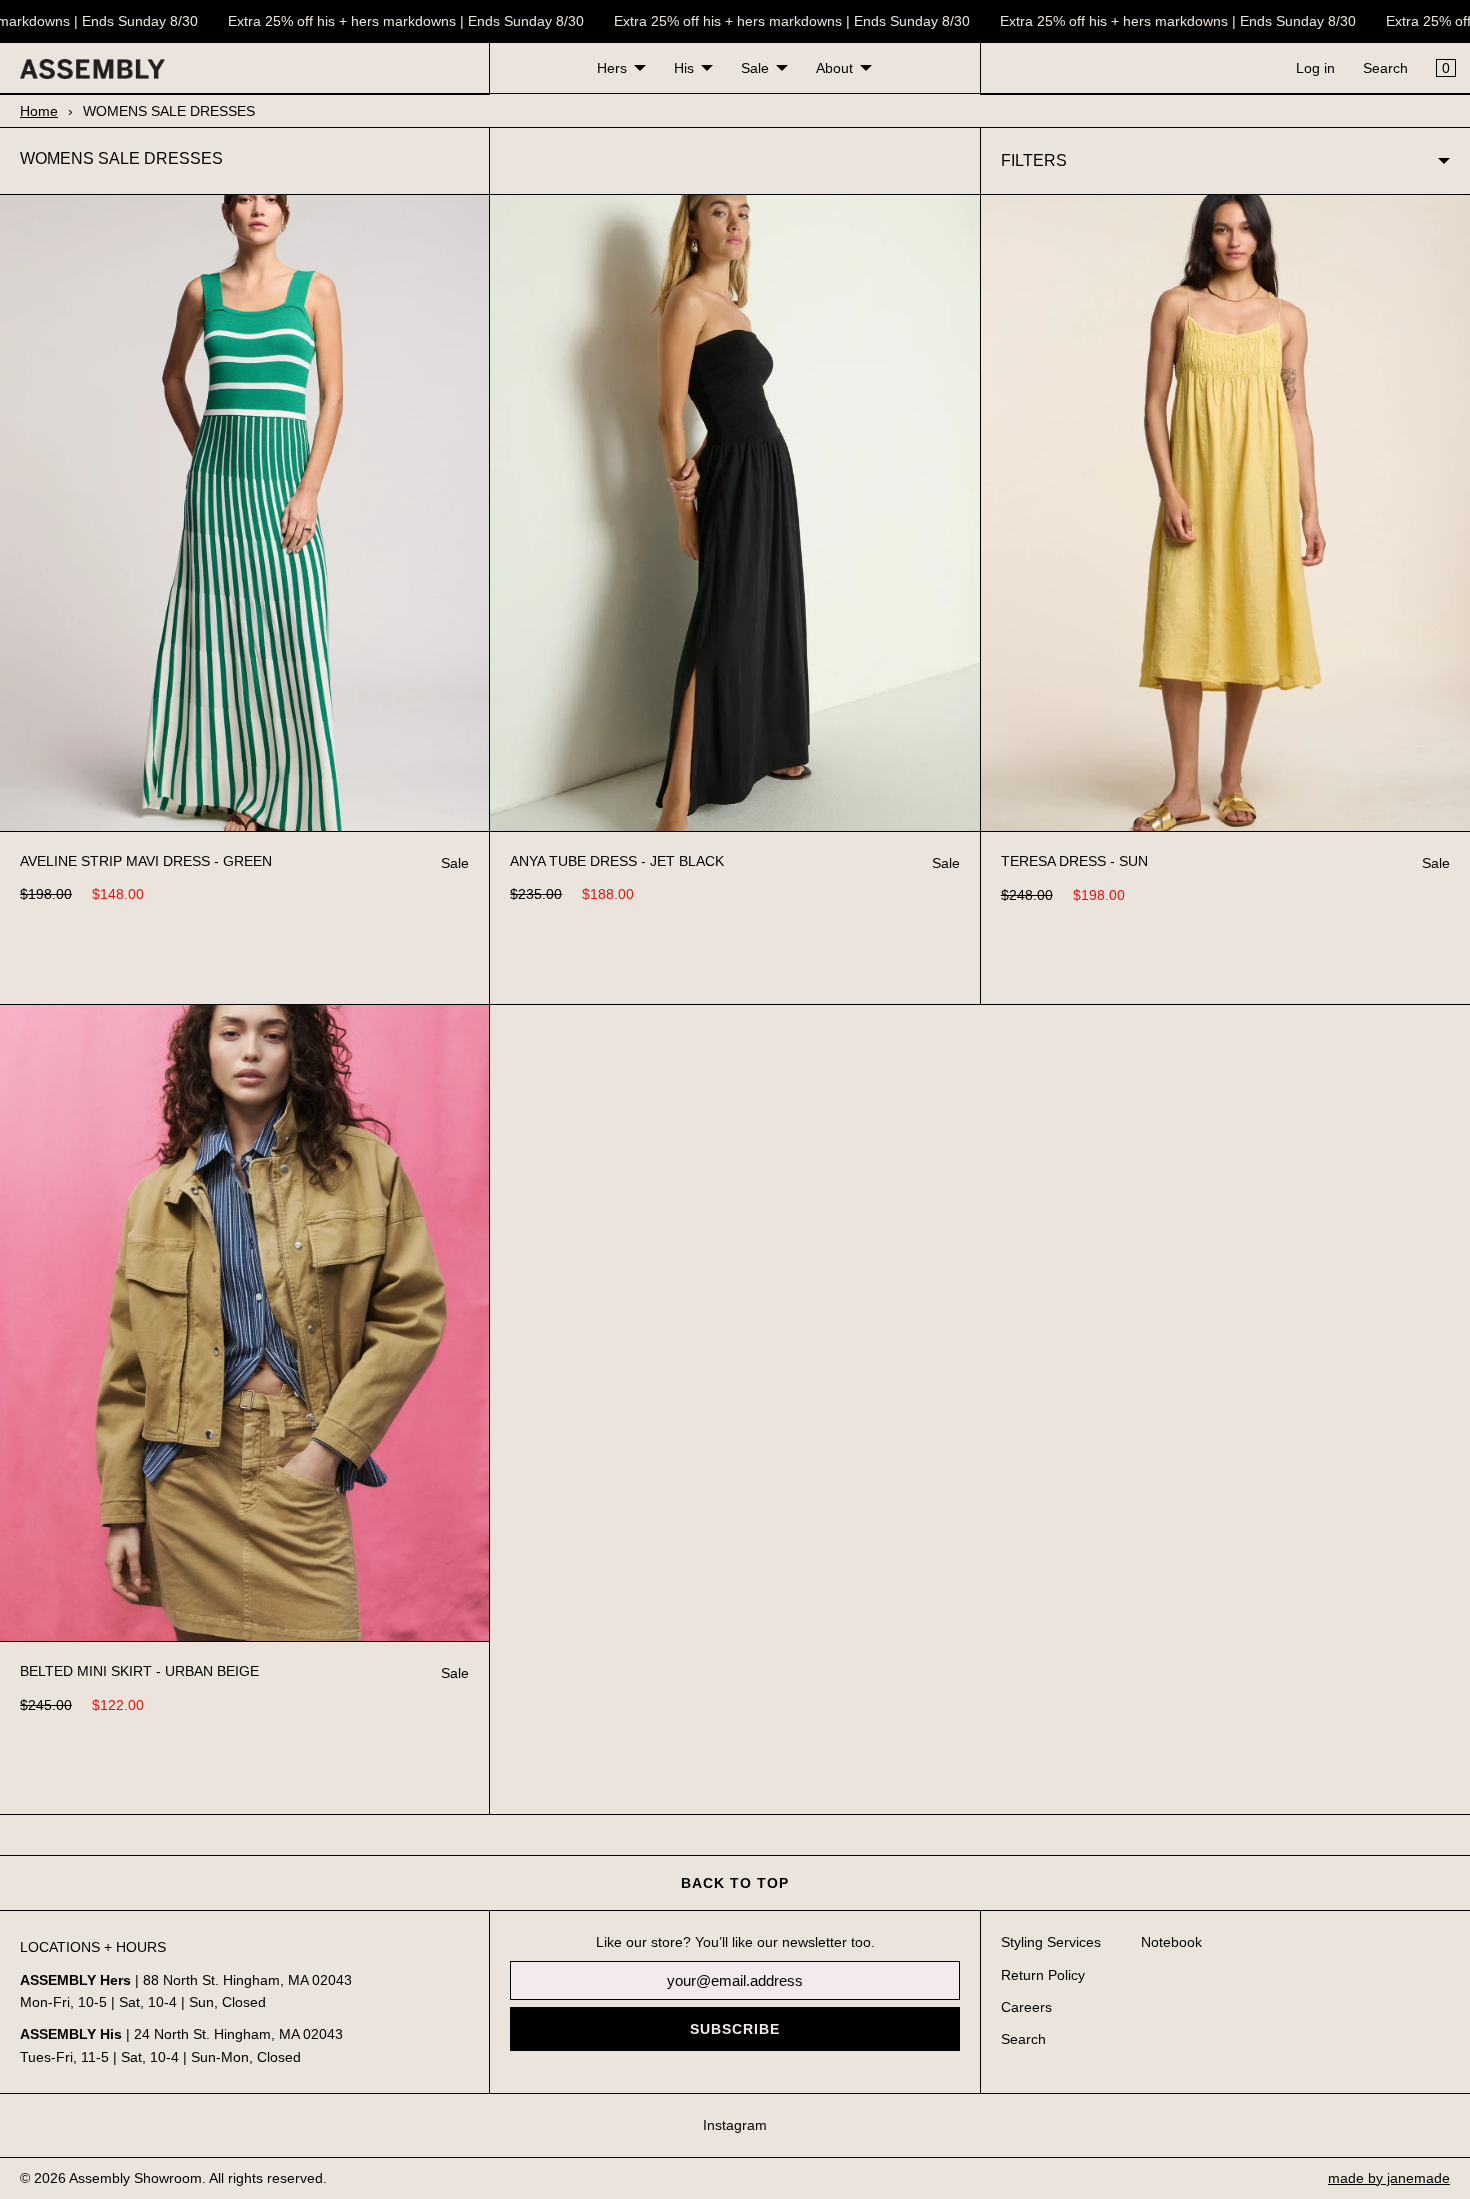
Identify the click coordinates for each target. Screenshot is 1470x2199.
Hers (612, 68)
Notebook (1171, 1942)
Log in (1315, 68)
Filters (1034, 160)
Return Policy (1043, 1975)
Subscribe (735, 2029)
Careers (1026, 2007)
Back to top (735, 1883)
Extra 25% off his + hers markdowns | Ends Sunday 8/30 (392, 21)
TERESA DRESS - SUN (1074, 861)
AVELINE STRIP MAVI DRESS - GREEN (146, 861)
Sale (755, 68)
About (834, 68)
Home (39, 111)
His (684, 68)
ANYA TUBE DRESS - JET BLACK (617, 861)
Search (1385, 68)
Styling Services (1051, 1942)
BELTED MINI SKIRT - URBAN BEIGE (139, 1671)
